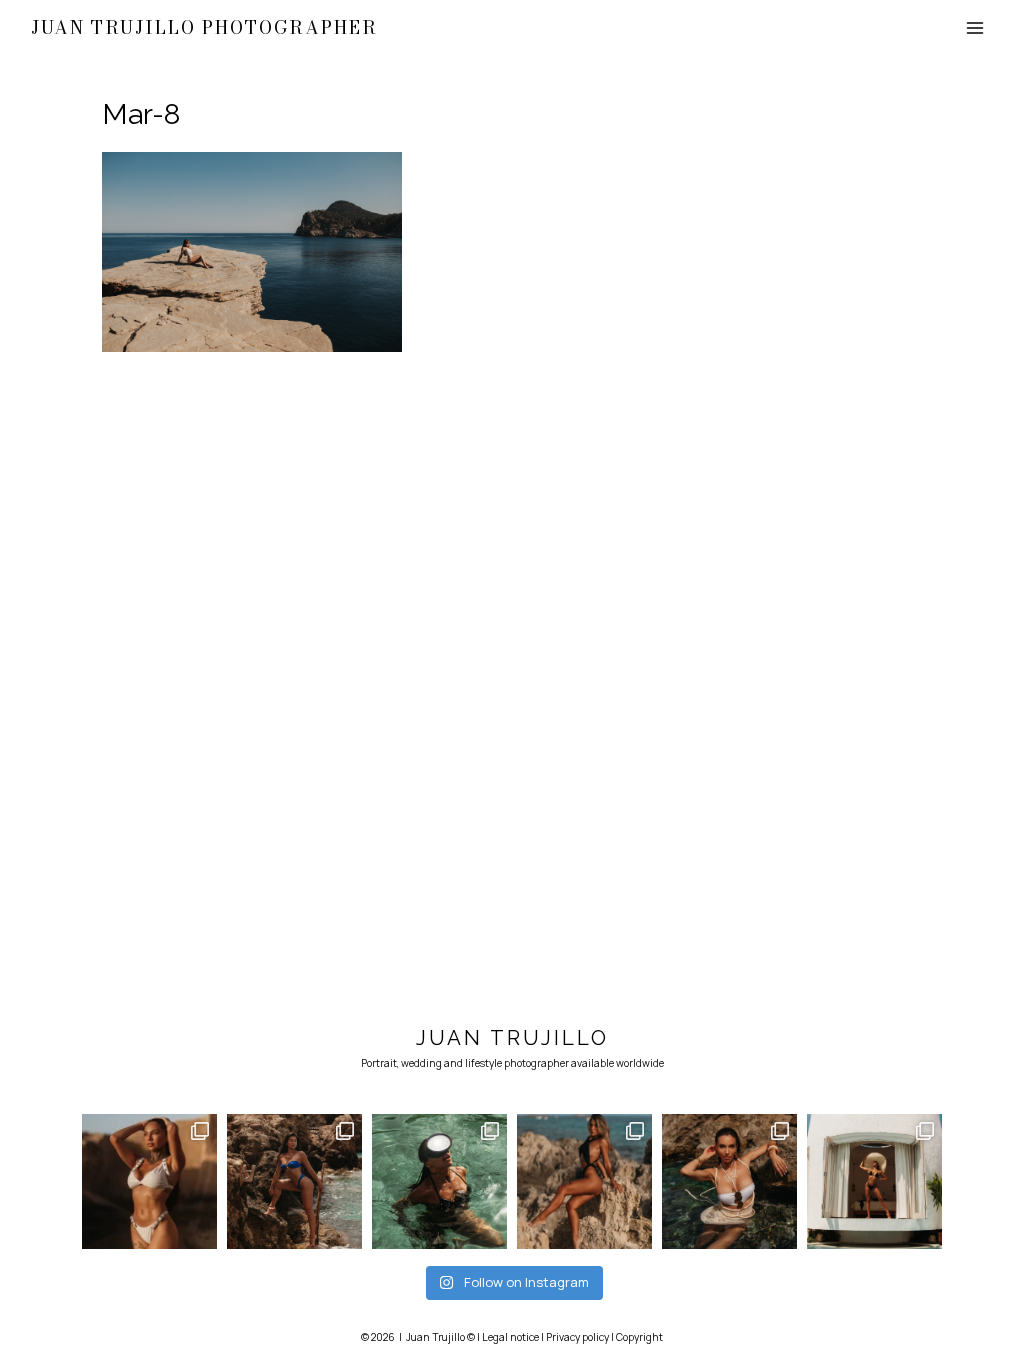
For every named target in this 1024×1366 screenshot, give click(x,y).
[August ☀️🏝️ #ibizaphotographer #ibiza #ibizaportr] (584, 1181)
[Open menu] (975, 27)
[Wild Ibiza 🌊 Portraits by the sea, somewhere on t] (294, 1181)
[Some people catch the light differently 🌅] (149, 1181)
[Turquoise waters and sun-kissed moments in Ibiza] (729, 1181)
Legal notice (510, 1337)
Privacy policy (577, 1337)
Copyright (639, 1337)
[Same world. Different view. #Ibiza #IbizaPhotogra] (439, 1181)
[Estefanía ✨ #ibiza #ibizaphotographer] (874, 1181)
